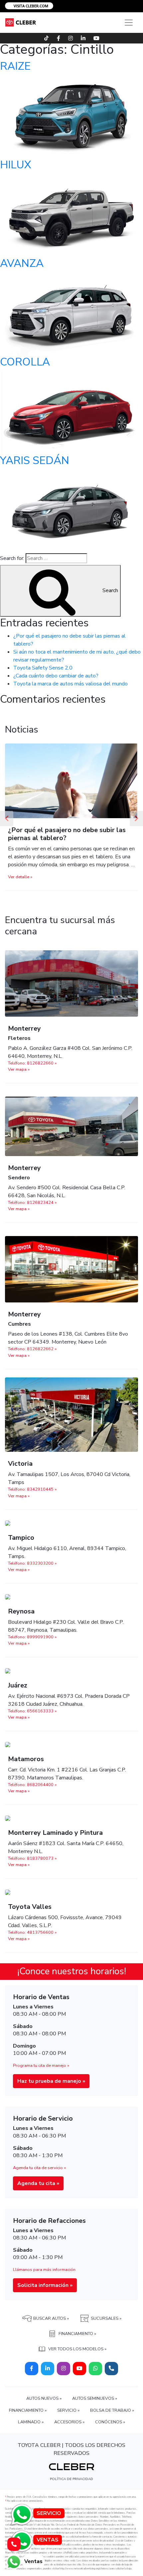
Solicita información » (45, 2293)
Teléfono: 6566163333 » (32, 1719)
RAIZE (15, 66)
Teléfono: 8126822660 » (32, 1071)
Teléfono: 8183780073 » (32, 1866)
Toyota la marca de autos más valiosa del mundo (71, 684)
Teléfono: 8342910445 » (32, 1497)
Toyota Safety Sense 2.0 (43, 668)
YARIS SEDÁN (35, 461)
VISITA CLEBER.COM (30, 6)
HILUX (16, 165)
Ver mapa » (19, 1077)
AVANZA (22, 263)
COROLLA (25, 362)
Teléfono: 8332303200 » (32, 1571)
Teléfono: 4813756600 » (32, 1940)
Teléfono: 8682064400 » (32, 1793)
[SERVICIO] (22, 2514)
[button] (7, 822)
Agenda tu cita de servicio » (39, 2176)
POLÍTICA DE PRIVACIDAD (71, 2487)
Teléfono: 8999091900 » (32, 1645)
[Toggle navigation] (129, 23)
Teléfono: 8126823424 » (32, 1210)
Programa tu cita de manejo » (41, 2073)
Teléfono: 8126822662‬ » (32, 1357)
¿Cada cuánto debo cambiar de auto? (56, 676)
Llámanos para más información (44, 2278)
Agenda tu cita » (38, 2191)
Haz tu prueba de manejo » (51, 2089)
